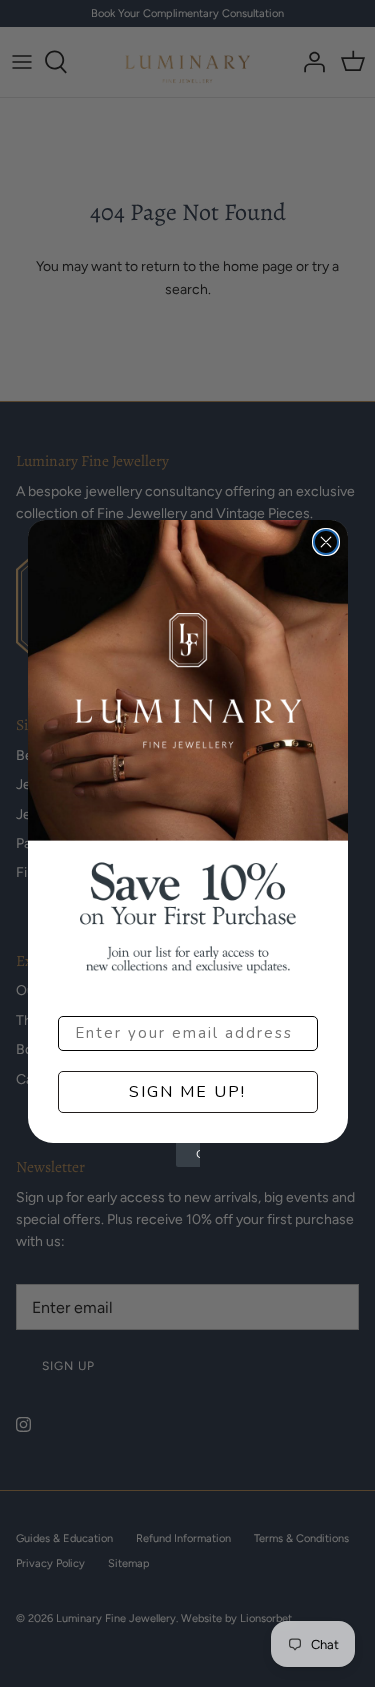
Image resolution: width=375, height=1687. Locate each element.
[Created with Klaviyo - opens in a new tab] (188, 1155)
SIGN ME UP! (187, 1092)
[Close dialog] (326, 542)
